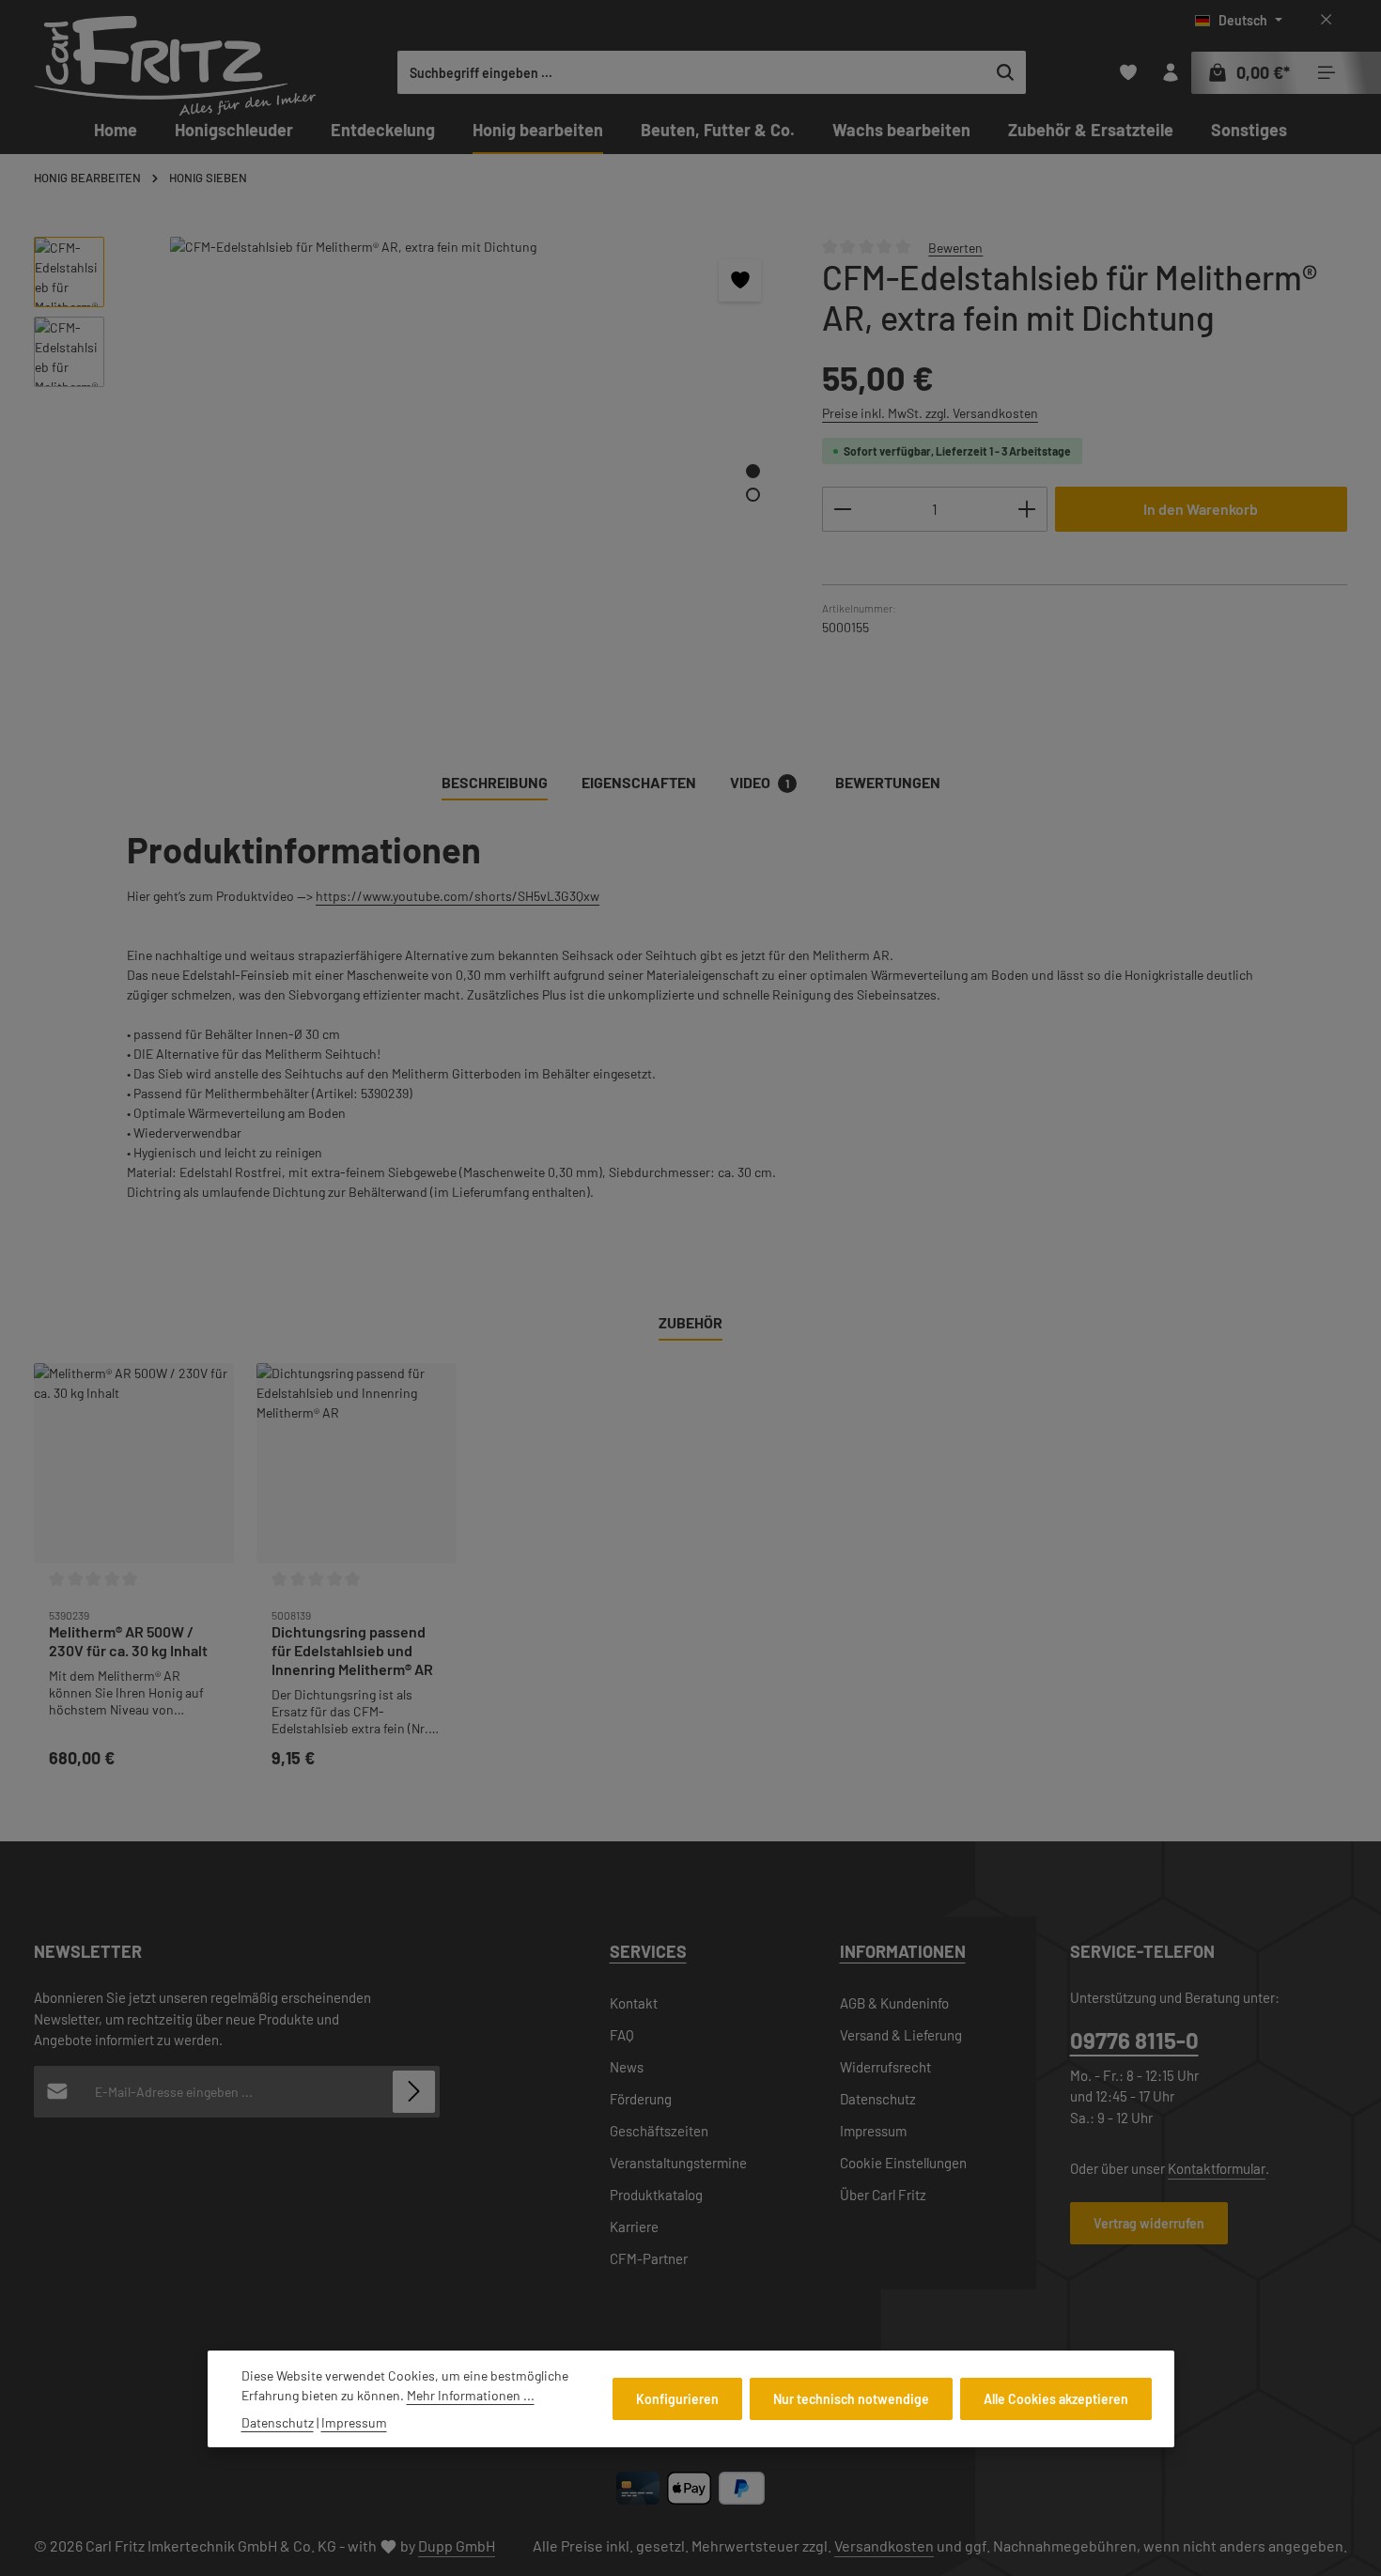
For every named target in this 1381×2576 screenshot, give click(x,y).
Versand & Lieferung (901, 2035)
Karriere (634, 2227)
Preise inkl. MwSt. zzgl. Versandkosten (930, 413)
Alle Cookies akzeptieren (1056, 2399)
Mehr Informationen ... (471, 2395)
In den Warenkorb (1201, 509)
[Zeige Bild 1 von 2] (753, 471)
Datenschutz (878, 2099)
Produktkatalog (656, 2195)
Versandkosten (884, 2545)
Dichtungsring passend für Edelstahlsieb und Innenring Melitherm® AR (352, 1650)
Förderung (641, 2099)
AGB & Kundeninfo (894, 2003)
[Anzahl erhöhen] (1027, 509)
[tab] (495, 784)
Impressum (873, 2131)
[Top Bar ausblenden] (1326, 20)
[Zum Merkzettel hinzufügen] (740, 280)
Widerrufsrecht (885, 2067)
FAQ (622, 2035)
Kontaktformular (1217, 2168)
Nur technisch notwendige (851, 2399)
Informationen (903, 1951)
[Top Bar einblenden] (1326, 73)
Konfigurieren (677, 2399)
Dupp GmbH (457, 2545)
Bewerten (955, 247)
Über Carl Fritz (883, 2195)
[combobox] (692, 72)
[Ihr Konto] (1170, 73)
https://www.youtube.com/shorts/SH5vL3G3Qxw (458, 896)
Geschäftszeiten (659, 2131)
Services (648, 1951)
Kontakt (634, 2003)
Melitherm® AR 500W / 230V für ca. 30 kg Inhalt (128, 1641)
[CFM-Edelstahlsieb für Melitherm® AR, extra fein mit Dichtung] (453, 439)
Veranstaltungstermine (678, 2163)
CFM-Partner (649, 2258)
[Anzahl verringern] (842, 509)
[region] (409, 468)
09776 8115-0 (1134, 2040)
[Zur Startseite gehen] (175, 66)
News (627, 2067)
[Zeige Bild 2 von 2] (753, 495)
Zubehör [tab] (690, 1322)
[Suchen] (1006, 72)
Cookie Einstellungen (903, 2163)
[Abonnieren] (414, 2092)
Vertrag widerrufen (1149, 2223)
